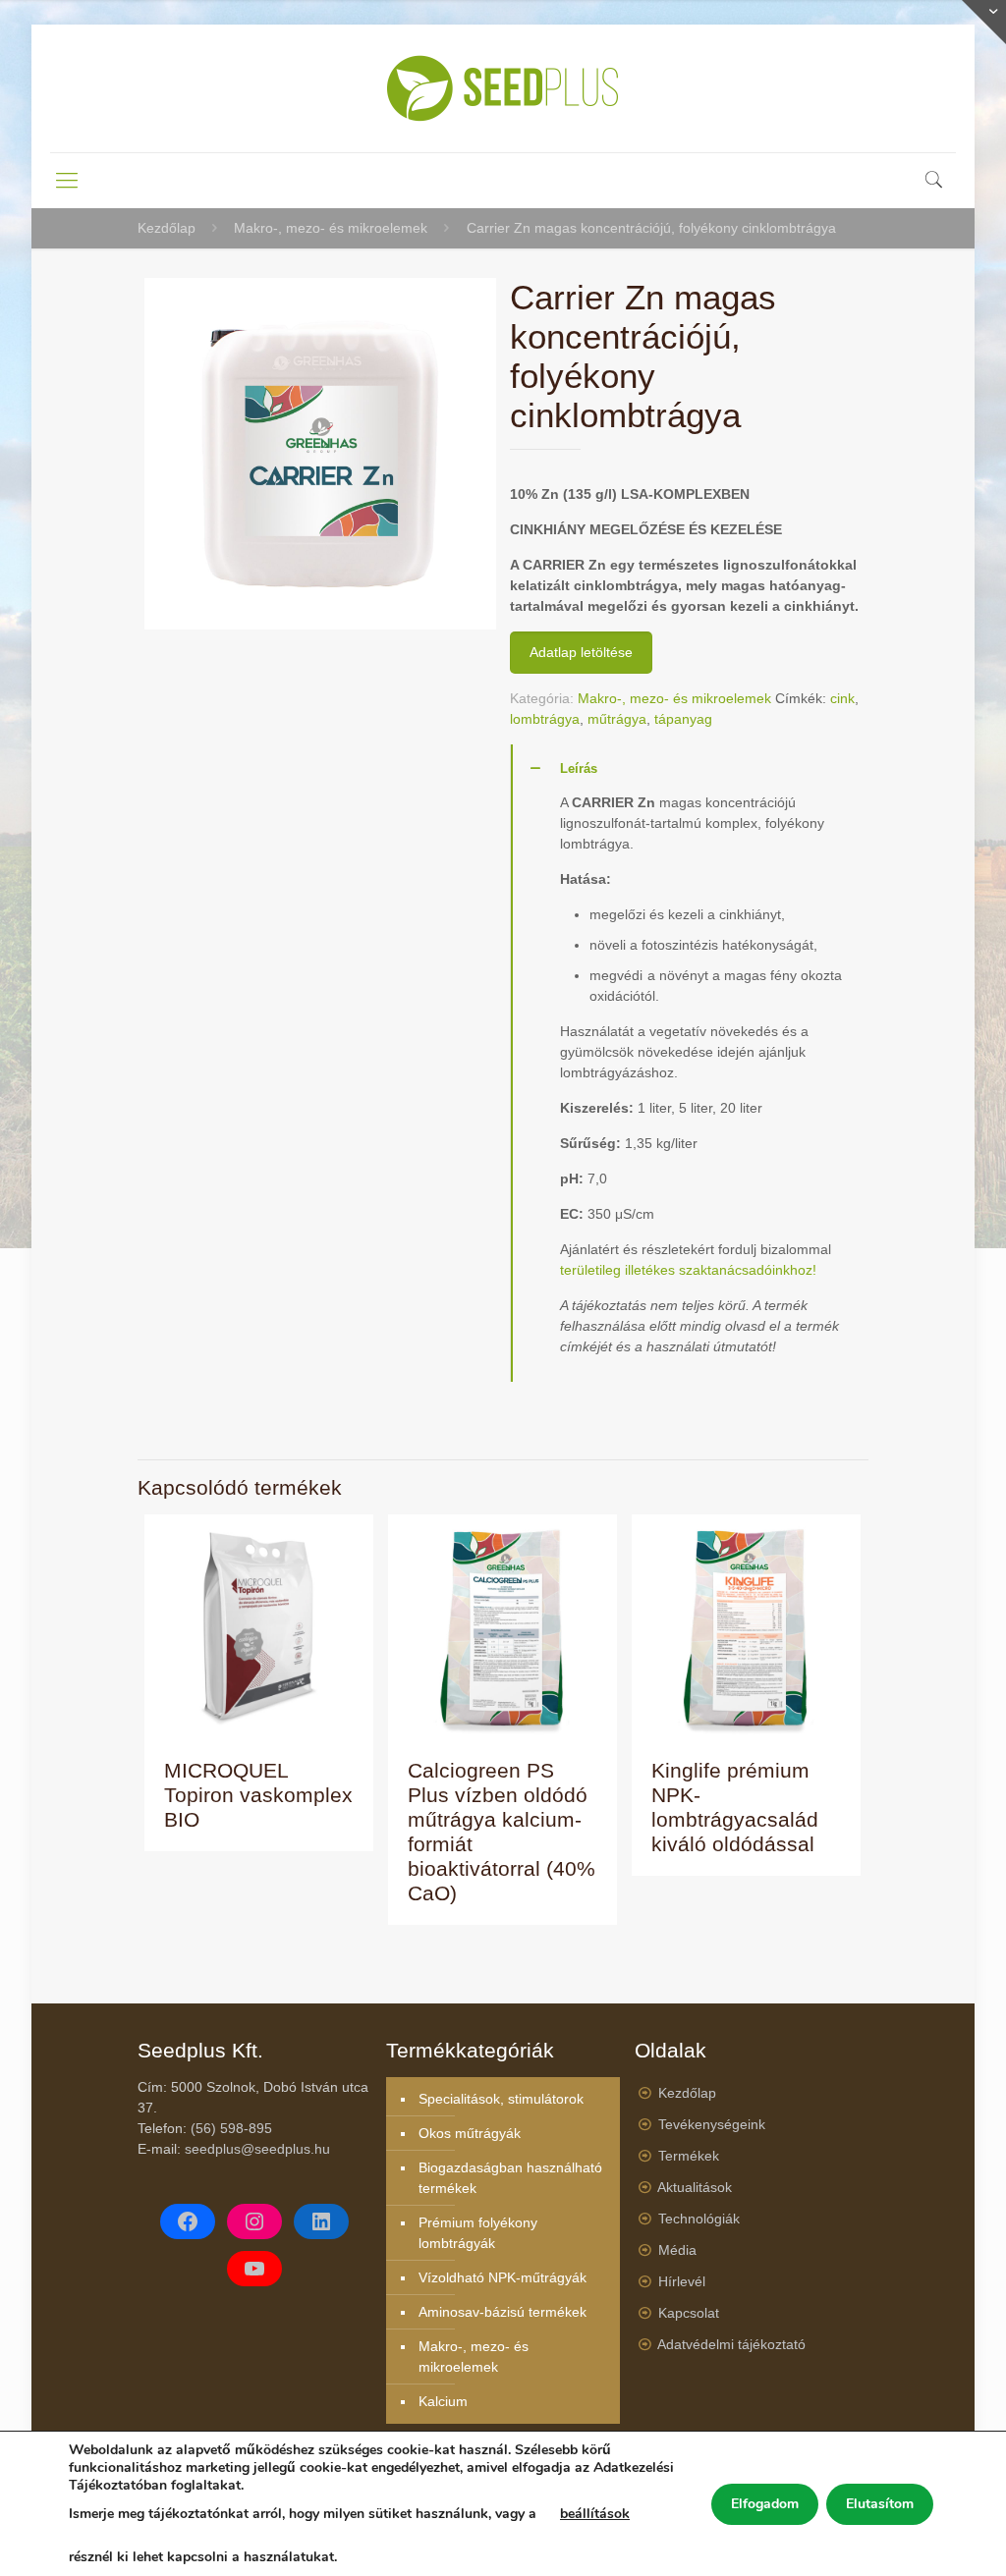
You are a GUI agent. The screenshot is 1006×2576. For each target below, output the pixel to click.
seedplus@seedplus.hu (257, 2149)
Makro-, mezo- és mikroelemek (331, 228)
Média (677, 2250)
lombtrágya (545, 719)
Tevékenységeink (712, 2124)
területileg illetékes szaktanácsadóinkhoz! (688, 1270)
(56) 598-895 (231, 2128)
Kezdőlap (167, 228)
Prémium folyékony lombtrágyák (478, 2233)
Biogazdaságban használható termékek (510, 2178)
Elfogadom (765, 2504)
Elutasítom (880, 2504)
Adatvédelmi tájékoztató (731, 2344)
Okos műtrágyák (470, 2133)
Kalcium (443, 2401)
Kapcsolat (689, 2313)
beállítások (595, 2514)
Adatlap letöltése (581, 652)
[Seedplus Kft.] (503, 88)
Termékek (689, 2156)
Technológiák (699, 2219)
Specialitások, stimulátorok (501, 2099)
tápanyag (683, 719)
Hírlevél (682, 2281)
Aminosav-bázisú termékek (503, 2312)
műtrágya (617, 719)
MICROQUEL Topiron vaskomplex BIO (258, 1795)
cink (842, 698)
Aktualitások (695, 2187)
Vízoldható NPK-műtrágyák (503, 2277)
